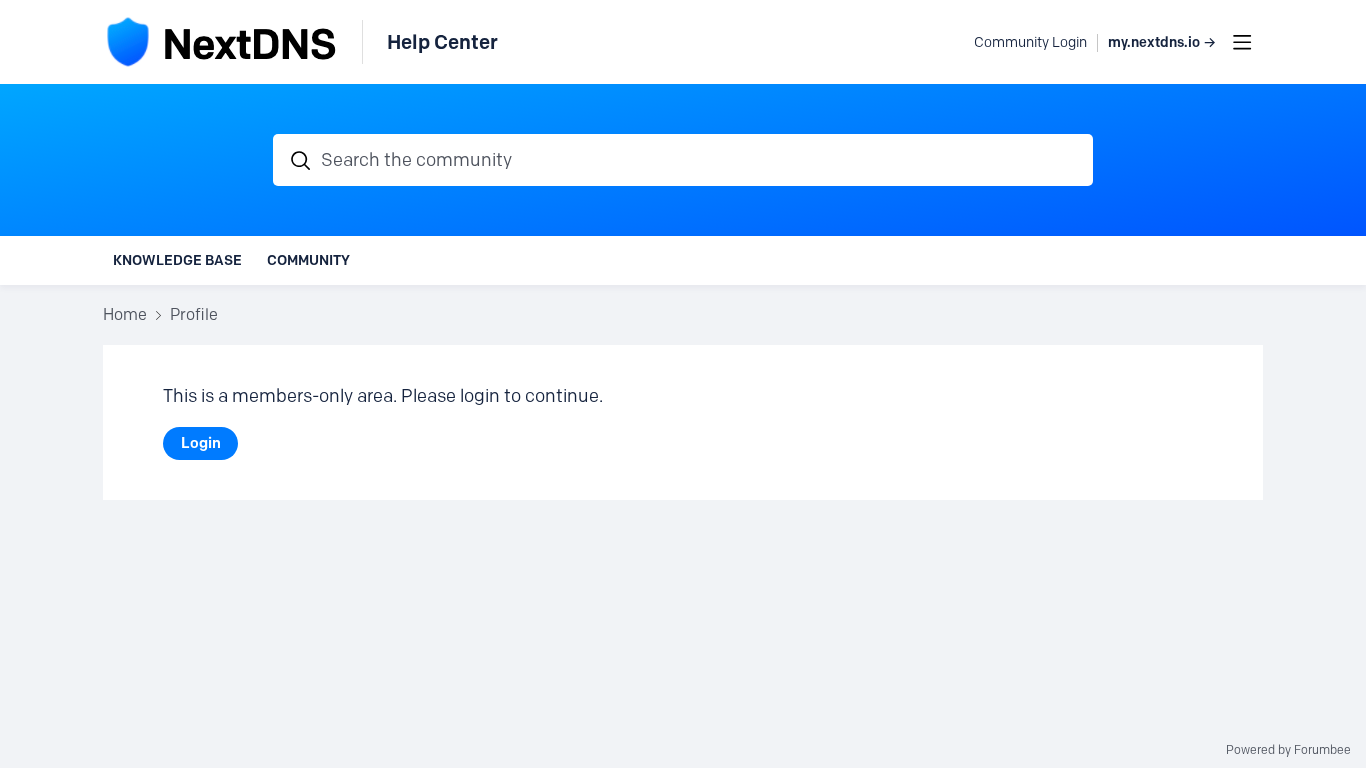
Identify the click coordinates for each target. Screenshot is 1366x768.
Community (308, 260)
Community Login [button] (1030, 42)
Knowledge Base (177, 260)
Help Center (442, 42)
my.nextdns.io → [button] (1162, 42)
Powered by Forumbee (1288, 750)
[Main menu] (1242, 42)
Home (125, 314)
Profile (194, 314)
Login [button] (201, 443)
